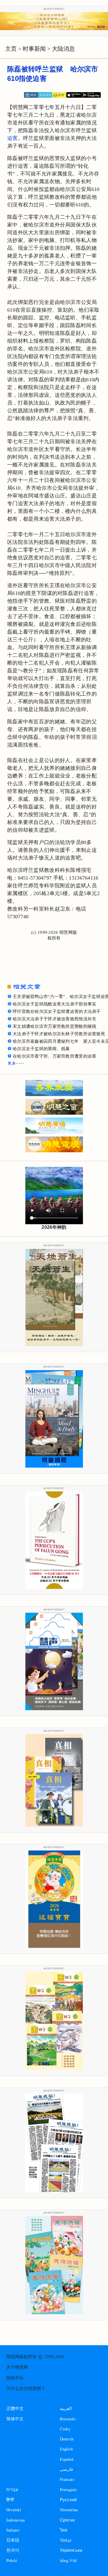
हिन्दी (10, 2500)
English (67, 2449)
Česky (65, 2429)
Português (69, 2490)
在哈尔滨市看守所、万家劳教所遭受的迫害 (54, 1056)
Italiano (13, 2530)
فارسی (66, 2469)
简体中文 (15, 2419)
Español (67, 2459)
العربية (66, 2408)
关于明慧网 (17, 2367)
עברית (12, 2490)
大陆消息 (63, 49)
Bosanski (68, 2419)
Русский (68, 2500)
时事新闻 (34, 49)
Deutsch (67, 2439)
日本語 (13, 2540)
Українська (71, 2550)
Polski (12, 2560)
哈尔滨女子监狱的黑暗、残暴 (41, 1049)
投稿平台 (15, 2378)
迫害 (13, 138)
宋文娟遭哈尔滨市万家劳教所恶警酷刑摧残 (54, 1026)
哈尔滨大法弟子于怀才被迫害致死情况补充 (54, 1019)
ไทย (64, 2530)
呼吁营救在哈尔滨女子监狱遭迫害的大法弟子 (57, 1011)
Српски (67, 2520)
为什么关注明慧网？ (26, 2388)
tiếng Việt (68, 2560)
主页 (11, 49)
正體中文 (15, 2409)
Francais (67, 2479)
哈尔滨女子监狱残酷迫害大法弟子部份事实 (54, 1004)
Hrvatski (14, 2510)
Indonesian (16, 2520)
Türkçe (66, 2540)
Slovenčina (69, 2510)
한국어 (13, 2550)
